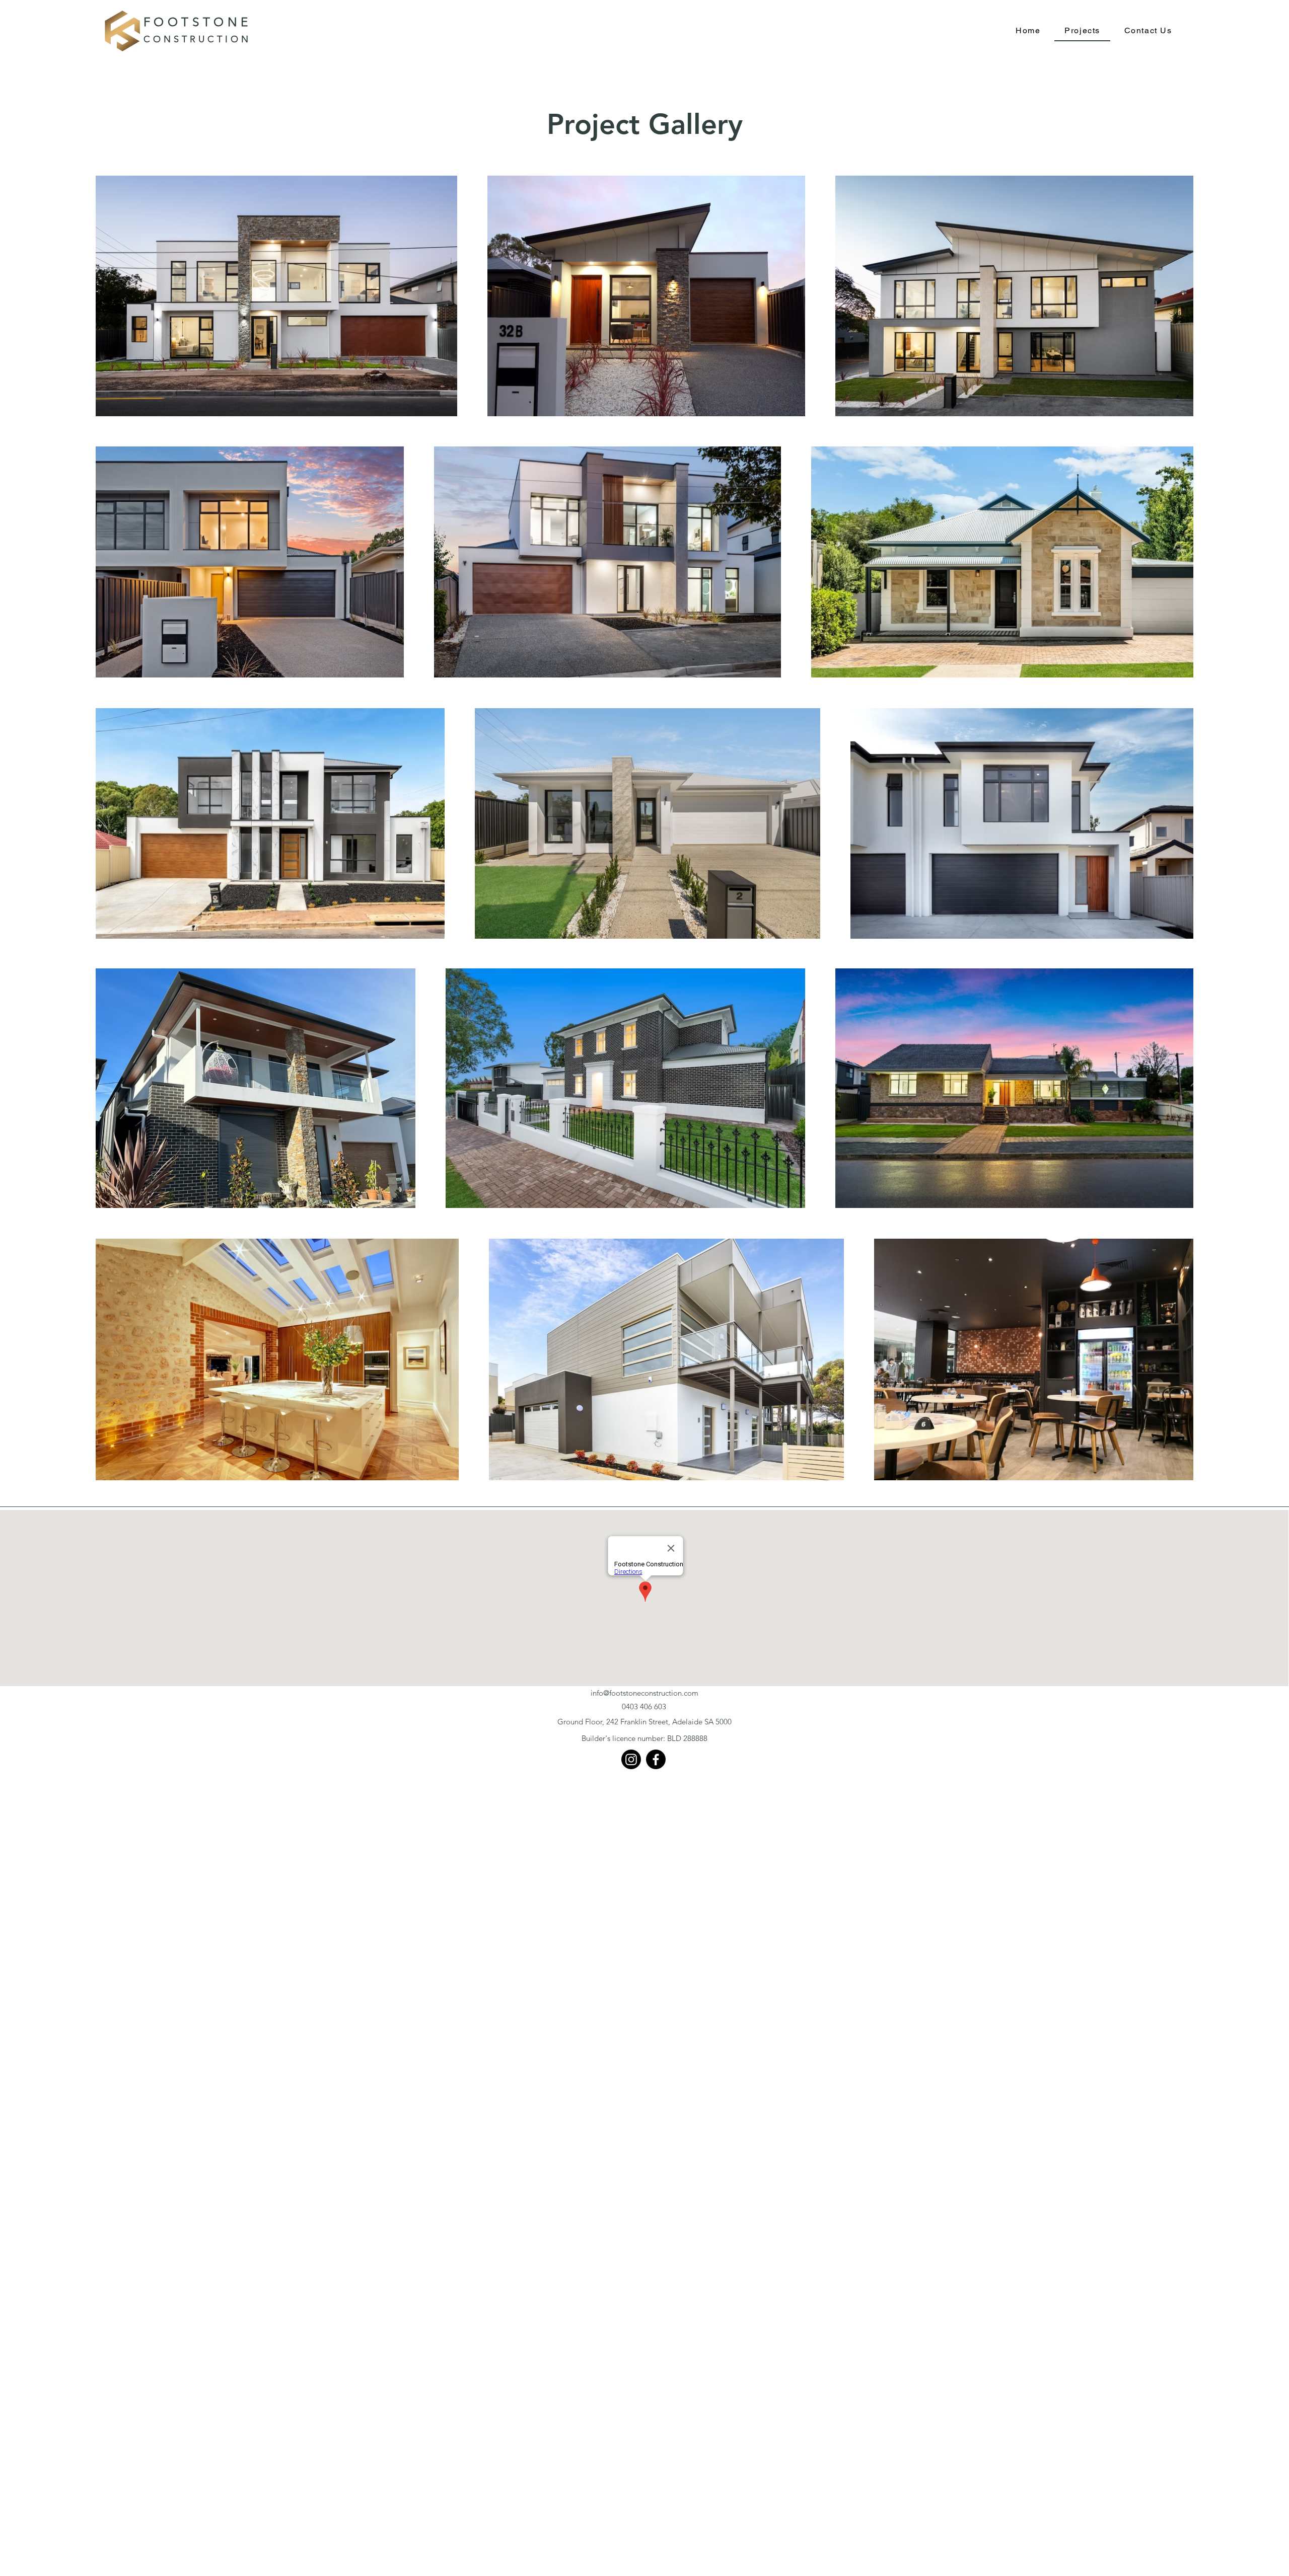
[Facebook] (656, 1759)
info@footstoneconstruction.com (644, 1693)
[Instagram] (631, 1759)
